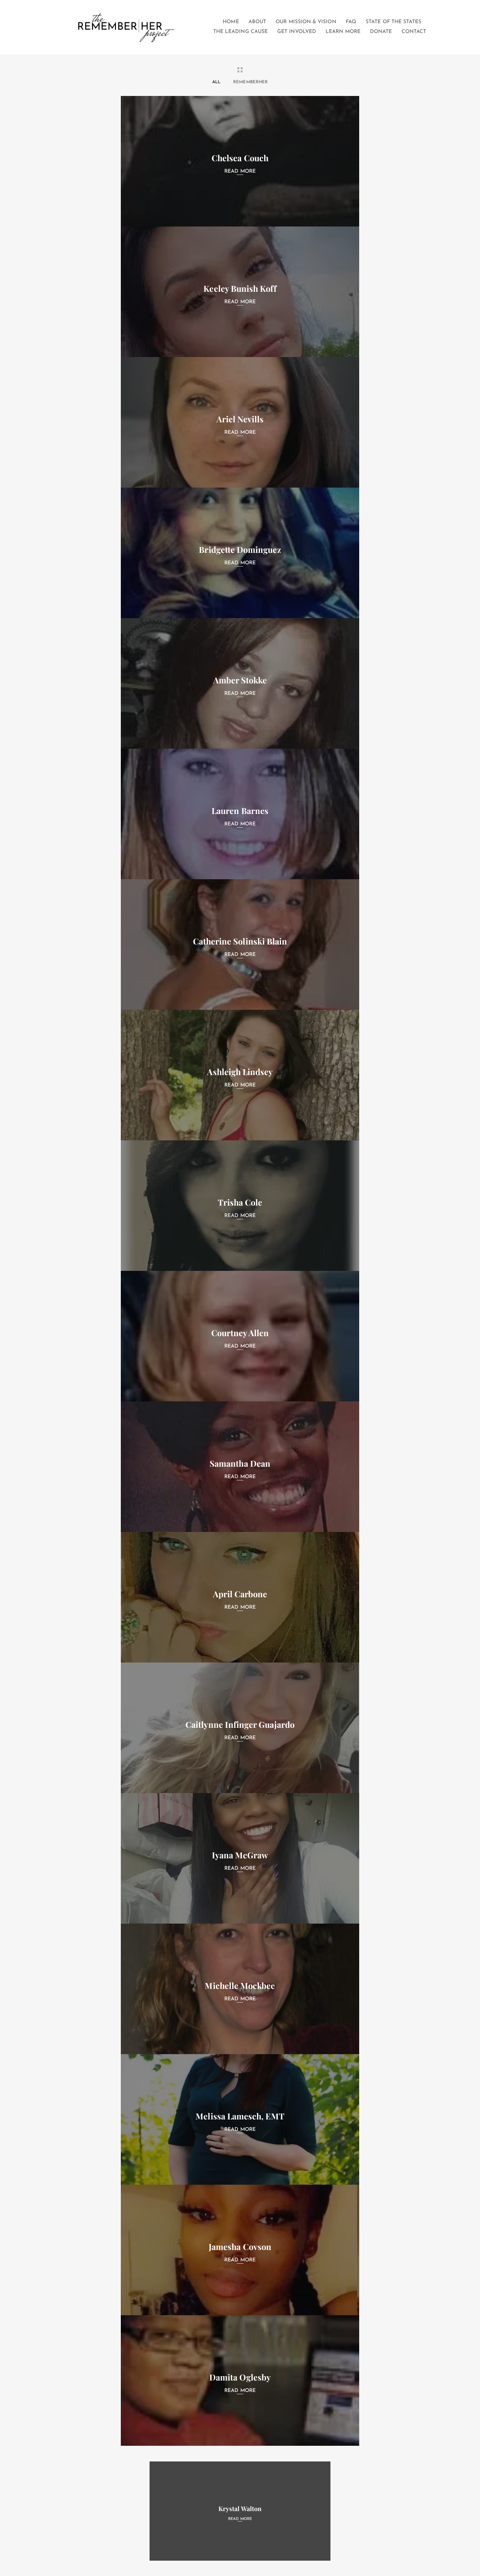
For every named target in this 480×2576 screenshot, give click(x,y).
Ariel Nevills (240, 419)
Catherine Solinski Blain (240, 941)
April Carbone (240, 1594)
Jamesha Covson (240, 2247)
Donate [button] (381, 32)
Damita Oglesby (240, 2377)
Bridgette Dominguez (240, 549)
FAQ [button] (351, 22)
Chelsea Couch (240, 158)
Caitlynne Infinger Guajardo (240, 1724)
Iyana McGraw (240, 1855)
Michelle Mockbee (240, 1985)
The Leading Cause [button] (240, 32)
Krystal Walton (240, 2508)
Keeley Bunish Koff (240, 288)
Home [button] (231, 22)
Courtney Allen (240, 1333)
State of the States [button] (393, 22)
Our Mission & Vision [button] (306, 22)
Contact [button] (414, 32)
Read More (240, 171)
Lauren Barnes (240, 811)
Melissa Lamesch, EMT (240, 2116)
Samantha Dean (240, 1463)
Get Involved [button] (297, 32)
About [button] (257, 22)
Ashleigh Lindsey (240, 1072)
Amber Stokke (240, 680)
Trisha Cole (240, 1202)
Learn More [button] (343, 32)
